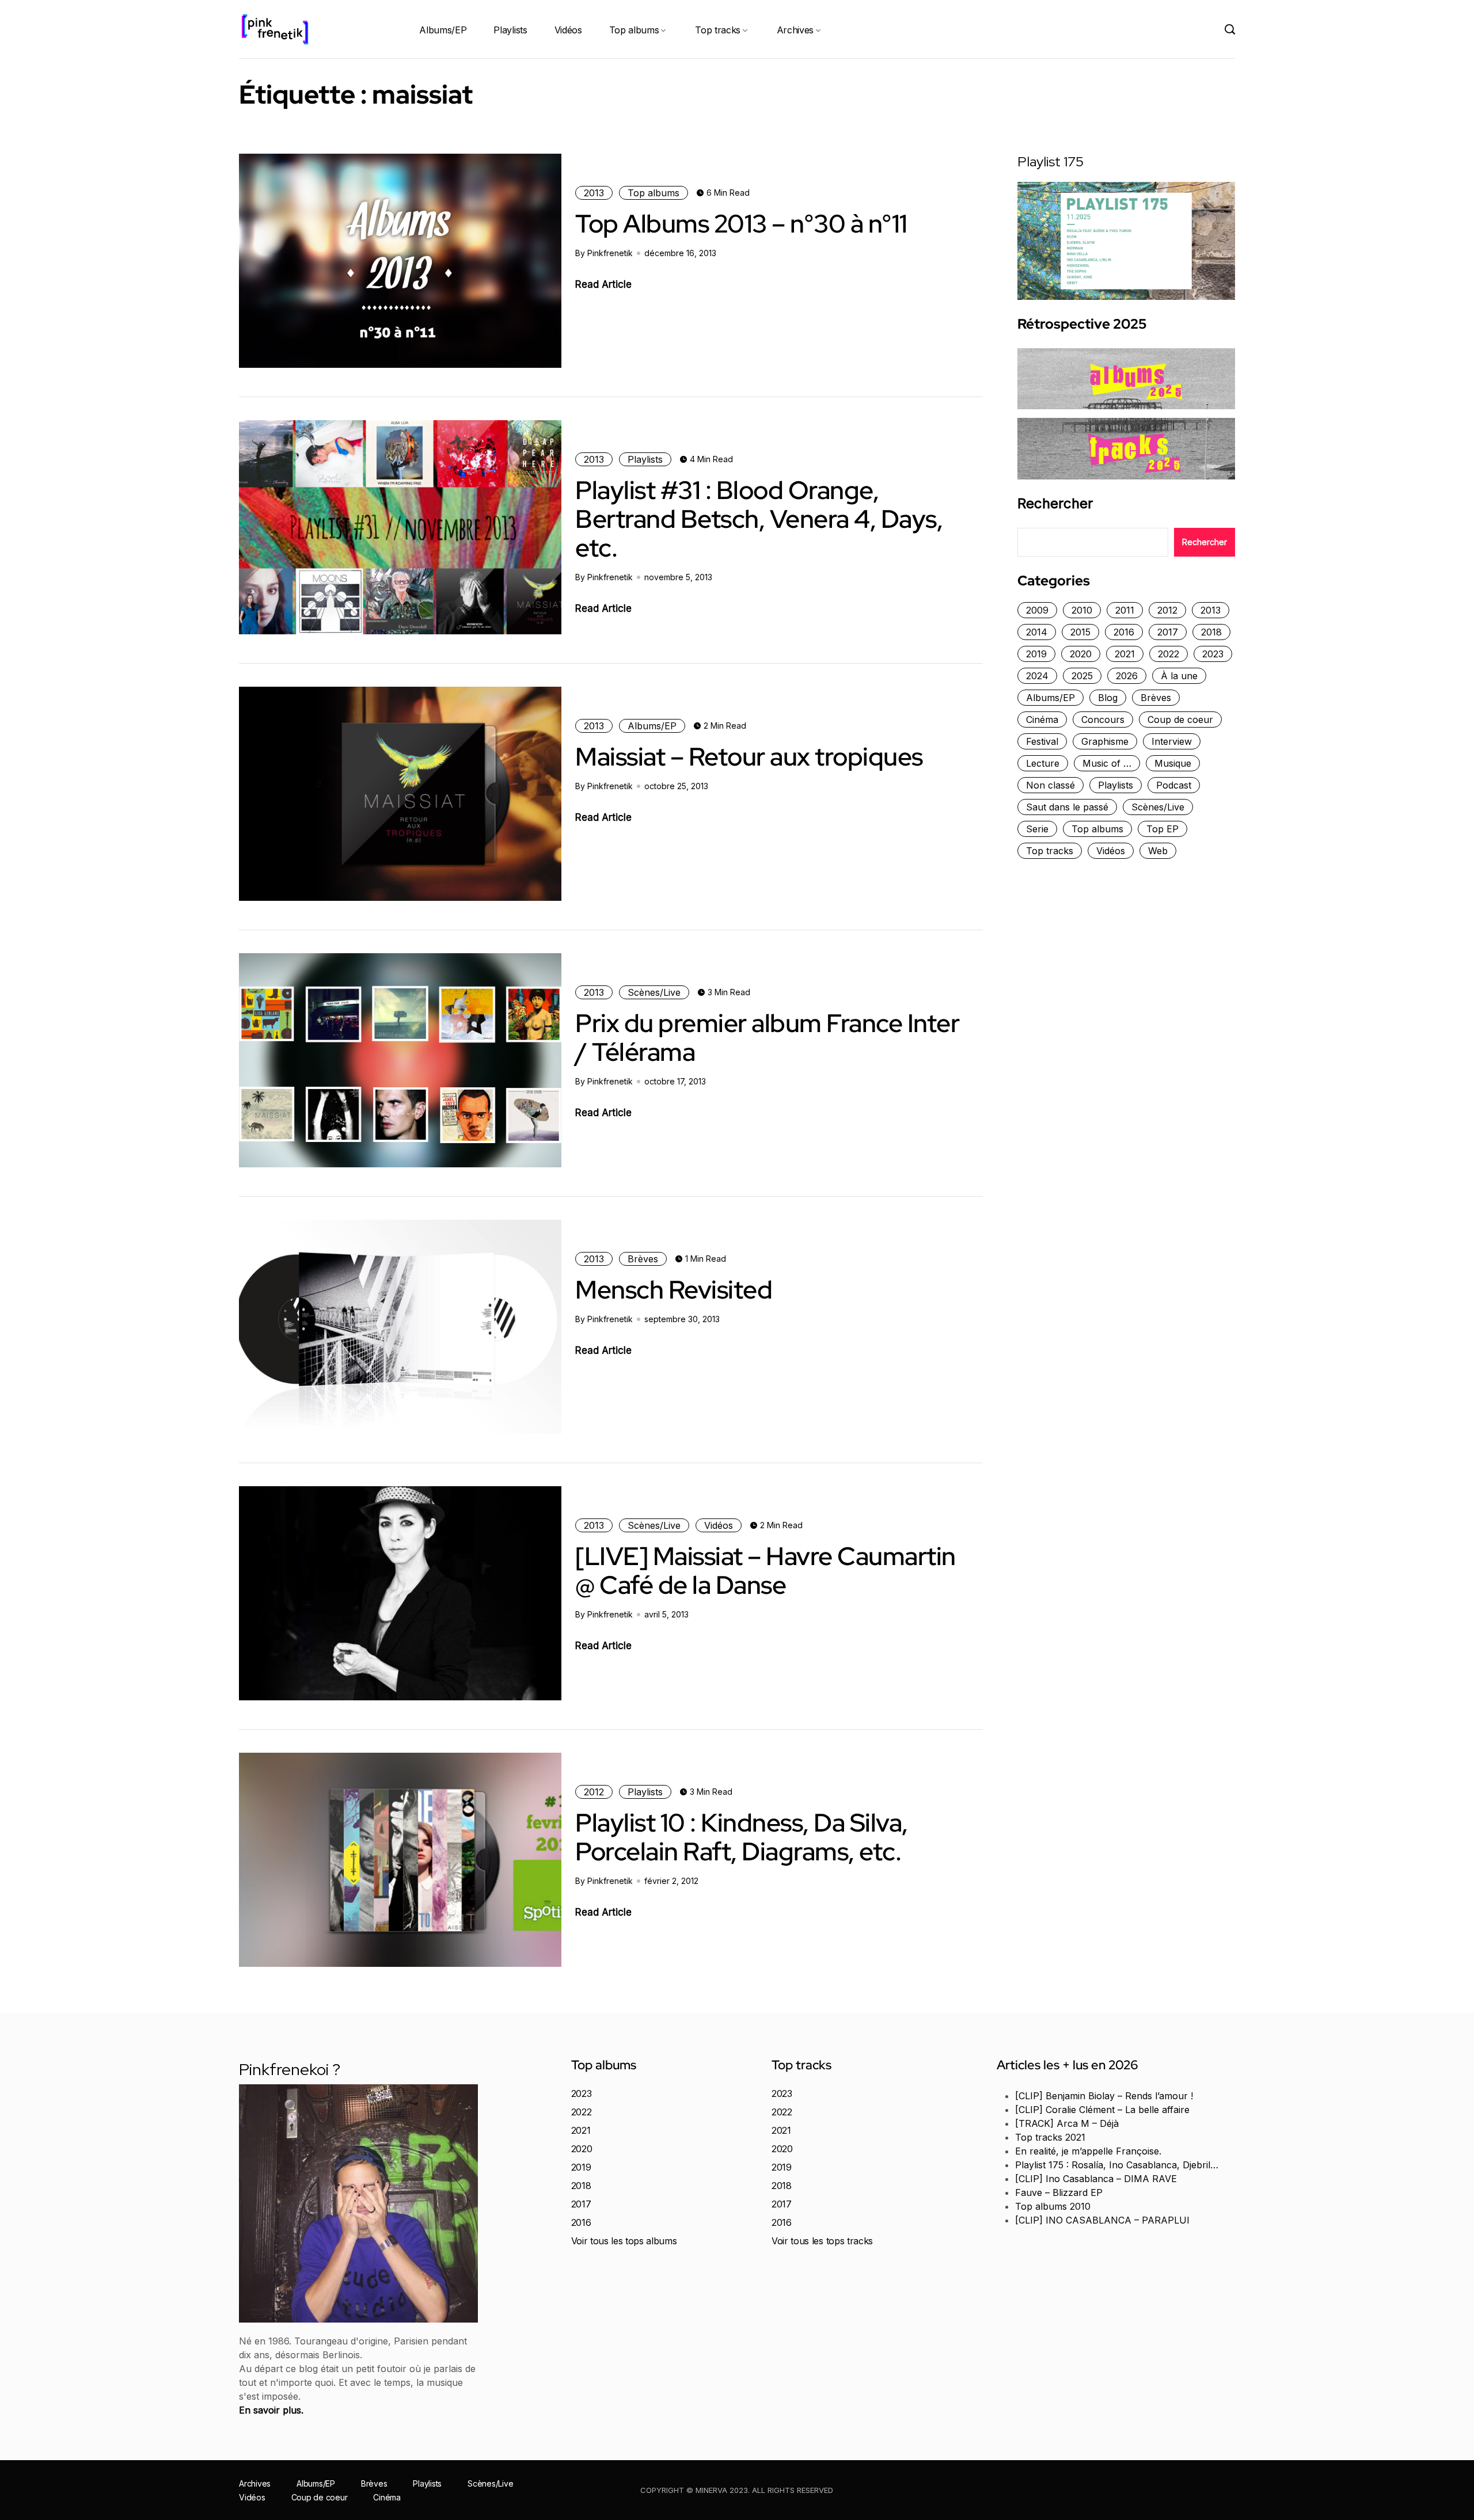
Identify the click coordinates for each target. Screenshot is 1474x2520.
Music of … (1107, 763)
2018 (1211, 632)
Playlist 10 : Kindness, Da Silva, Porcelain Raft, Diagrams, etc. (742, 1837)
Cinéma (1042, 720)
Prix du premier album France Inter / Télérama (767, 1037)
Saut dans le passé (1067, 807)
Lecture (1043, 763)
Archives (795, 30)
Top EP (1163, 829)
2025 (1082, 676)
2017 (1168, 632)
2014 (1037, 632)
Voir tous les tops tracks (822, 2241)
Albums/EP (443, 30)
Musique (1173, 763)
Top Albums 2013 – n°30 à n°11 (741, 223)
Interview (1172, 741)
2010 (1082, 610)
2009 (1037, 610)
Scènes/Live (654, 992)
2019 (1036, 654)
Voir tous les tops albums (624, 2241)
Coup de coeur (1180, 720)
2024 (1037, 676)
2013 (594, 193)
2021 (1125, 654)
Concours (1103, 720)
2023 (1213, 654)
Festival (1042, 741)
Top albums (634, 30)
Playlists (510, 30)
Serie (1037, 829)
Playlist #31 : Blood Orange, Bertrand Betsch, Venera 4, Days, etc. (759, 519)
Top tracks (718, 30)
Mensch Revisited (674, 1289)
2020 (1081, 654)
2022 (1169, 654)
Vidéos (568, 30)
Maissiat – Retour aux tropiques (749, 756)
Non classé (1051, 785)
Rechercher (1055, 504)
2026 (1127, 676)
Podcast (1174, 785)
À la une (1179, 676)
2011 (1125, 610)
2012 (594, 1792)
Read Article (603, 284)
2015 (1080, 632)
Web (1158, 851)
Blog (1108, 698)
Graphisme (1105, 741)
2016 (1124, 632)
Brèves (643, 1259)
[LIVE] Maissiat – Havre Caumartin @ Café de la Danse (766, 1570)
